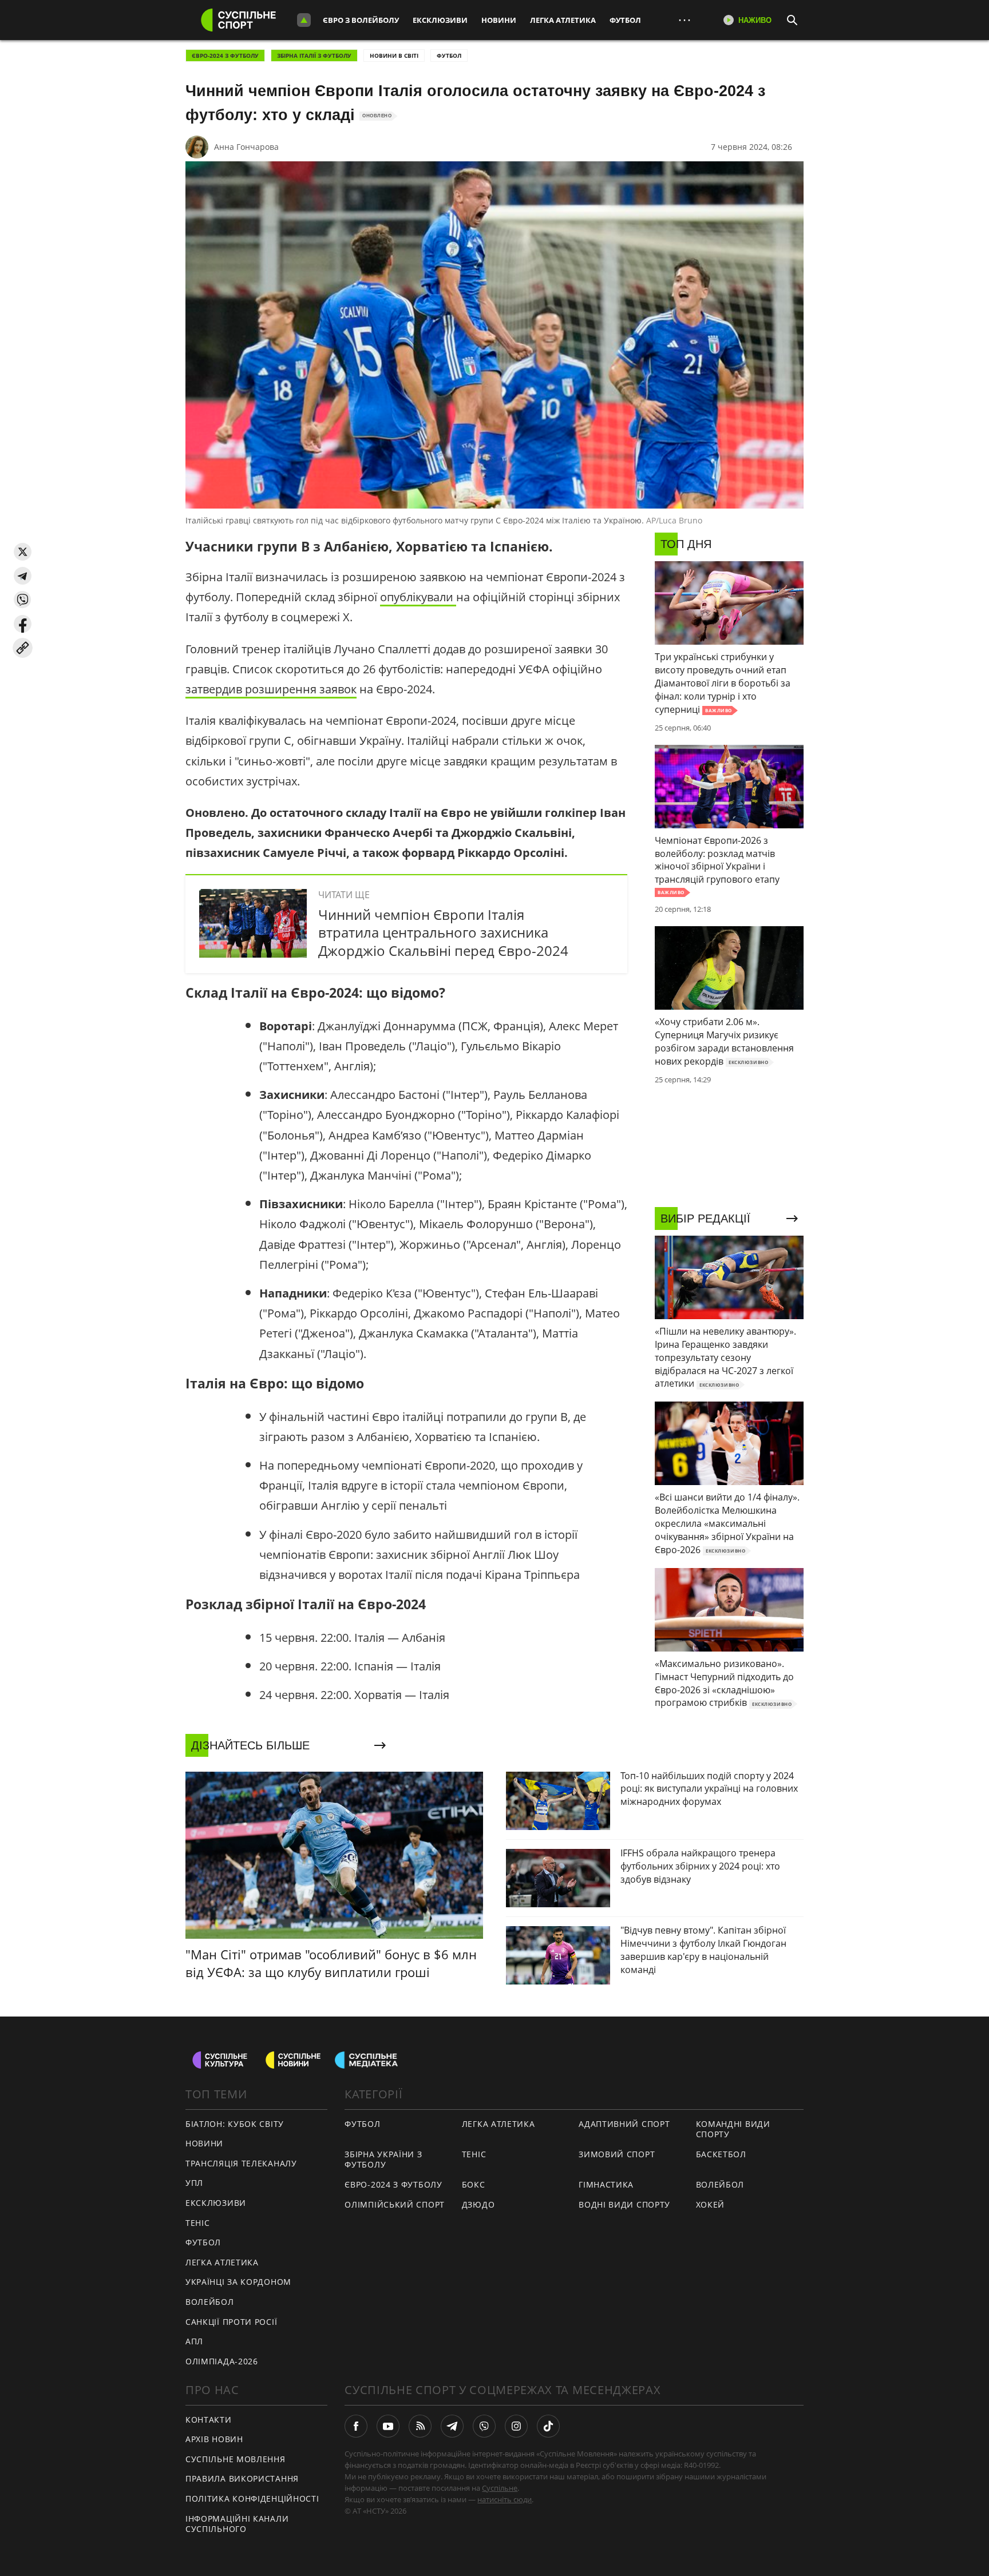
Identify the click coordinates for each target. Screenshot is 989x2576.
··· (685, 20)
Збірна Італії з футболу (314, 55)
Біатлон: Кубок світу (235, 2124)
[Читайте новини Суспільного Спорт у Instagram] (516, 2426)
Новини (499, 20)
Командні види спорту (733, 2129)
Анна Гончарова (246, 147)
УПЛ (194, 2183)
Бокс (474, 2184)
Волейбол (210, 2302)
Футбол (625, 20)
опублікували (418, 597)
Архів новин (214, 2439)
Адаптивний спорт (624, 2124)
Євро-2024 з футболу (225, 55)
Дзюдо (478, 2204)
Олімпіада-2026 (222, 2361)
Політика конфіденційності (252, 2498)
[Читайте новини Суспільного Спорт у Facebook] (356, 2426)
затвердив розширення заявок (271, 689)
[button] (23, 552)
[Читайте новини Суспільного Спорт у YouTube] (388, 2426)
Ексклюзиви (440, 20)
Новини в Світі (394, 55)
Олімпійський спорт (395, 2204)
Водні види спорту (624, 2204)
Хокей (711, 2204)
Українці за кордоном (238, 2282)
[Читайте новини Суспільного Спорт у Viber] (484, 2426)
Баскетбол (721, 2154)
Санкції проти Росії (231, 2322)
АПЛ (194, 2341)
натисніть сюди (505, 2499)
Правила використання (242, 2478)
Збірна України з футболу (383, 2160)
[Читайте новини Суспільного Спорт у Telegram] (452, 2426)
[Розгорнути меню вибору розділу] (304, 20)
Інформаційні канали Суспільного (237, 2524)
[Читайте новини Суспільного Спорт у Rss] (420, 2426)
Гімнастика (606, 2184)
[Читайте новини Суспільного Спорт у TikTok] (548, 2426)
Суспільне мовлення (236, 2459)
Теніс (198, 2223)
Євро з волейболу (361, 20)
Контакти (209, 2420)
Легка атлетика (563, 20)
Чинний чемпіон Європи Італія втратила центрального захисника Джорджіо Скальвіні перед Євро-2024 (443, 932)
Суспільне (500, 2488)
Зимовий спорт (617, 2154)
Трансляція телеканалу (241, 2163)
